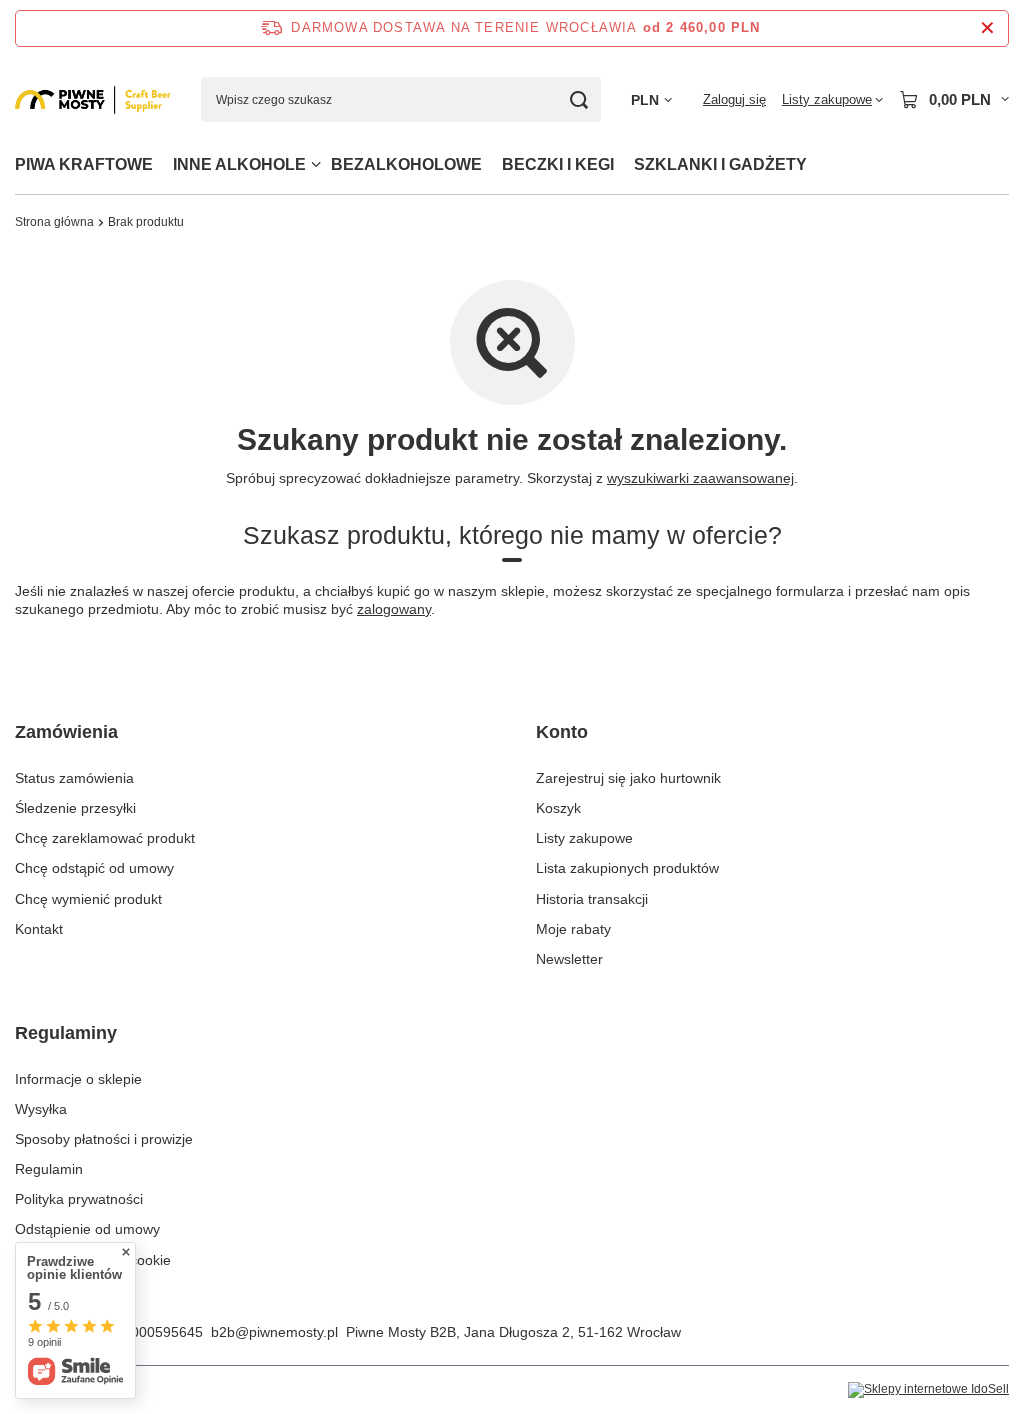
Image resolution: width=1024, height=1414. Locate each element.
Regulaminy (66, 1033)
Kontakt (39, 929)
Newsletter (569, 959)
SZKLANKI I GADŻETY (720, 164)
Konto (562, 732)
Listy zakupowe (584, 838)
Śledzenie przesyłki (75, 808)
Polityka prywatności (79, 1199)
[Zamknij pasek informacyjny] (987, 28)
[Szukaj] (578, 99)
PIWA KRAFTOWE (84, 164)
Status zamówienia (74, 778)
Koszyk (558, 808)
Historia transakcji (592, 899)
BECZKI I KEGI (558, 164)
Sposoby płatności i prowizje (104, 1139)
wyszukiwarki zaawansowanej (700, 478)
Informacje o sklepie (78, 1079)
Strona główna (54, 222)
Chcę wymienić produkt (88, 899)
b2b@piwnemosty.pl (274, 1332)
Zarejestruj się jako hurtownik (628, 778)
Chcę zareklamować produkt (105, 838)
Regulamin (49, 1169)
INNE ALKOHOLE (239, 164)
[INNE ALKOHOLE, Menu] (316, 164)
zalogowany (394, 609)
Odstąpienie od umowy (87, 1229)
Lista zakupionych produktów (627, 868)
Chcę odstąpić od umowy (94, 868)
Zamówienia (66, 732)
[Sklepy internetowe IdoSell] (928, 1390)
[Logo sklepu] (93, 100)
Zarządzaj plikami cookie (93, 1260)
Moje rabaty (573, 929)
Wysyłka (41, 1109)
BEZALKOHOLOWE (406, 164)
